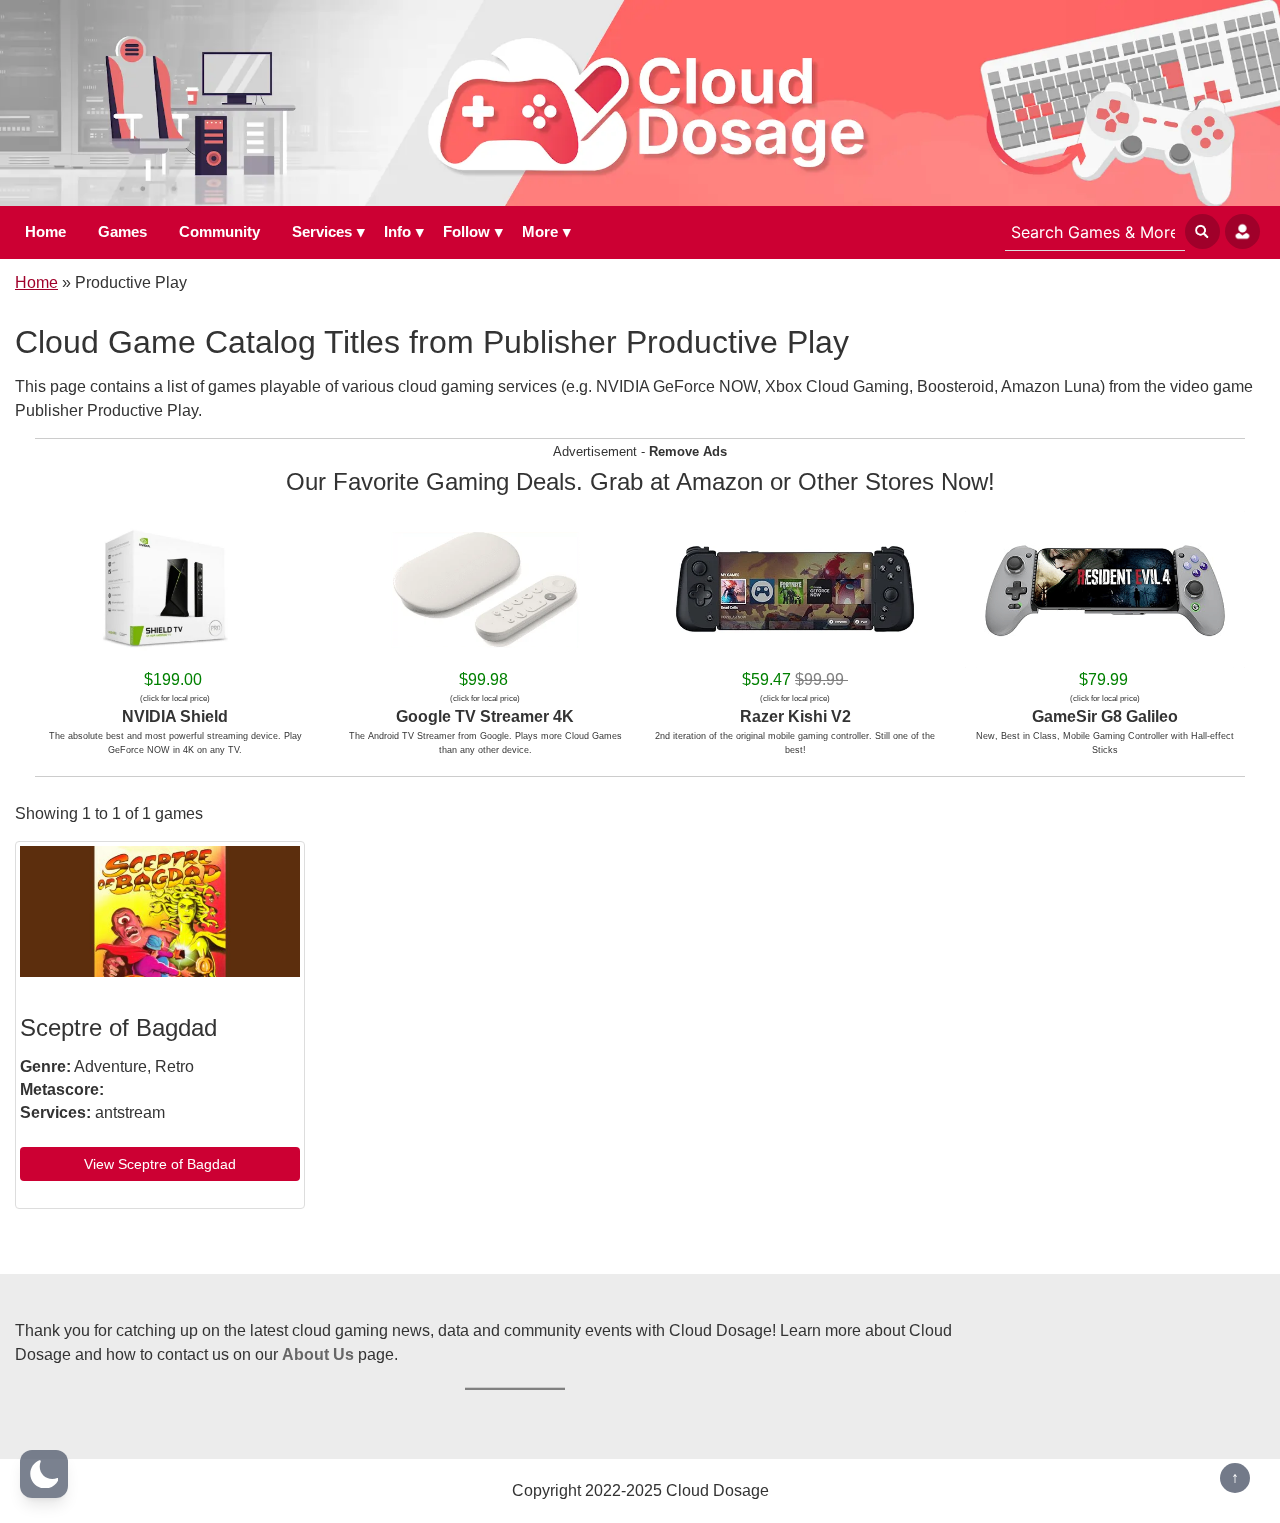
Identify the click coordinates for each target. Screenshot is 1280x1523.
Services (322, 231)
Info (397, 231)
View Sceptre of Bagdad (160, 1164)
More (540, 231)
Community (219, 231)
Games (122, 231)
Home (45, 231)
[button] (44, 1474)
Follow (466, 231)
